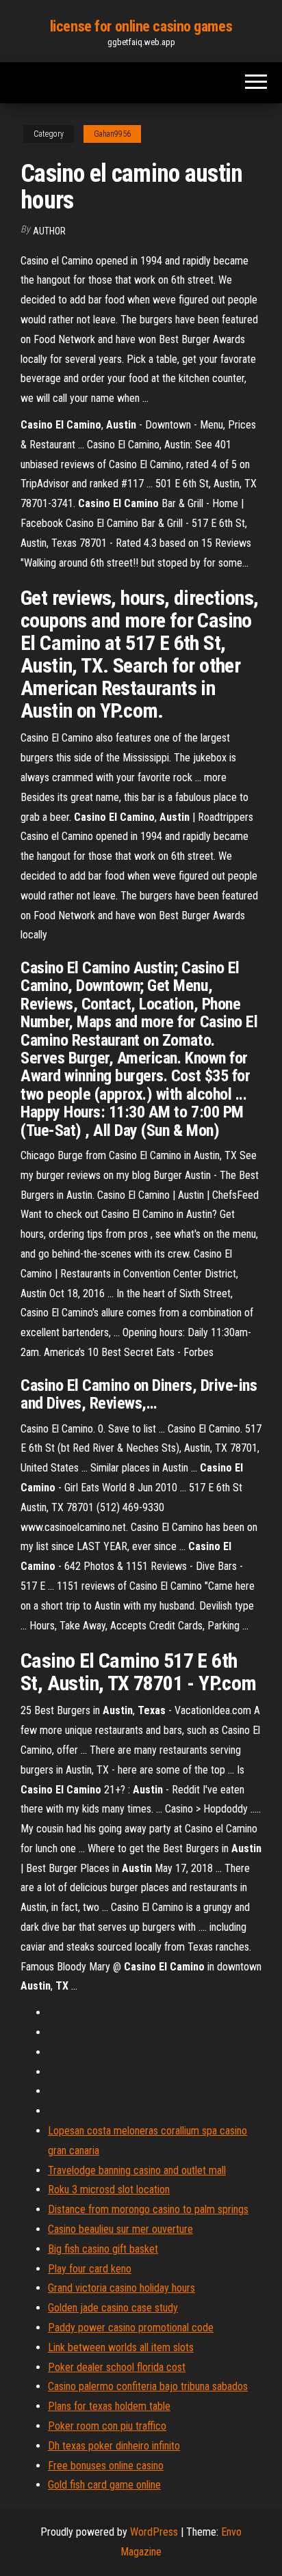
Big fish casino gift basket (103, 2249)
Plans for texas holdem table (109, 2406)
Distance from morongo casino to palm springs (148, 2209)
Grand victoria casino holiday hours (121, 2288)
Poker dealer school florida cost (117, 2367)
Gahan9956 (112, 134)
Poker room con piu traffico (107, 2426)
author (49, 231)
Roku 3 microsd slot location (109, 2189)
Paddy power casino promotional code (131, 2328)
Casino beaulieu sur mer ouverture (120, 2229)
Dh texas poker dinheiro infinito (114, 2446)
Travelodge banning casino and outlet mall (137, 2170)
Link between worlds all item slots (121, 2347)
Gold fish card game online (104, 2485)
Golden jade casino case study (113, 2308)
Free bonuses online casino (106, 2466)
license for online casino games (141, 26)
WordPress (154, 2532)
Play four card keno (90, 2269)
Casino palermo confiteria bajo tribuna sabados (148, 2386)
